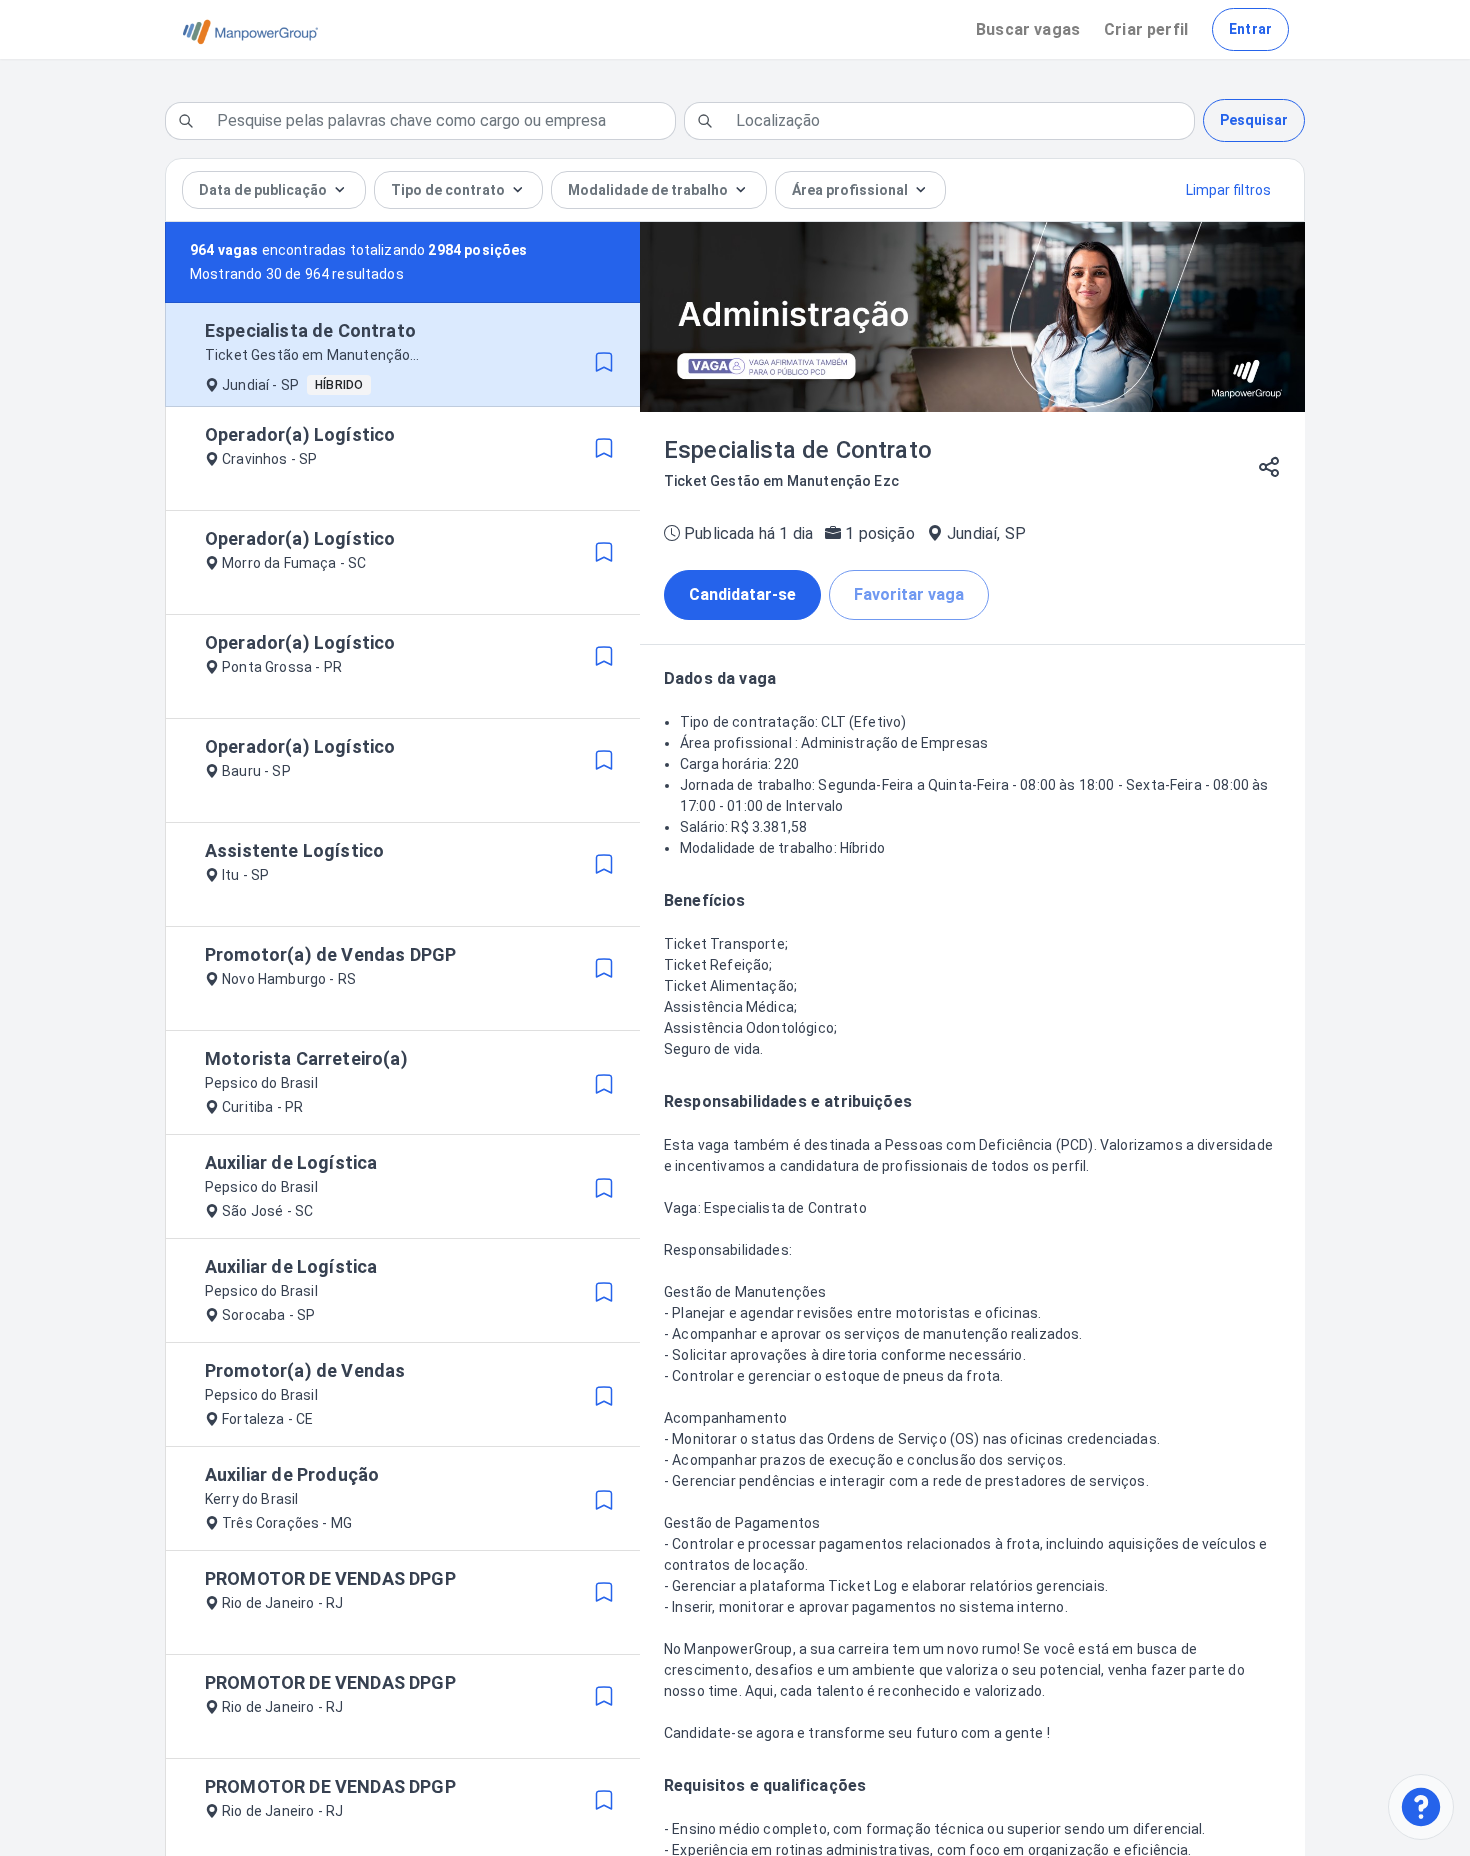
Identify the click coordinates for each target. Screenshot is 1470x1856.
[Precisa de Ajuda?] (1420, 1806)
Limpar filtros (1228, 190)
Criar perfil (1146, 29)
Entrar (1250, 29)
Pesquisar (1254, 120)
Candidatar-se (742, 594)
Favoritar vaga (909, 594)
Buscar (1028, 29)
